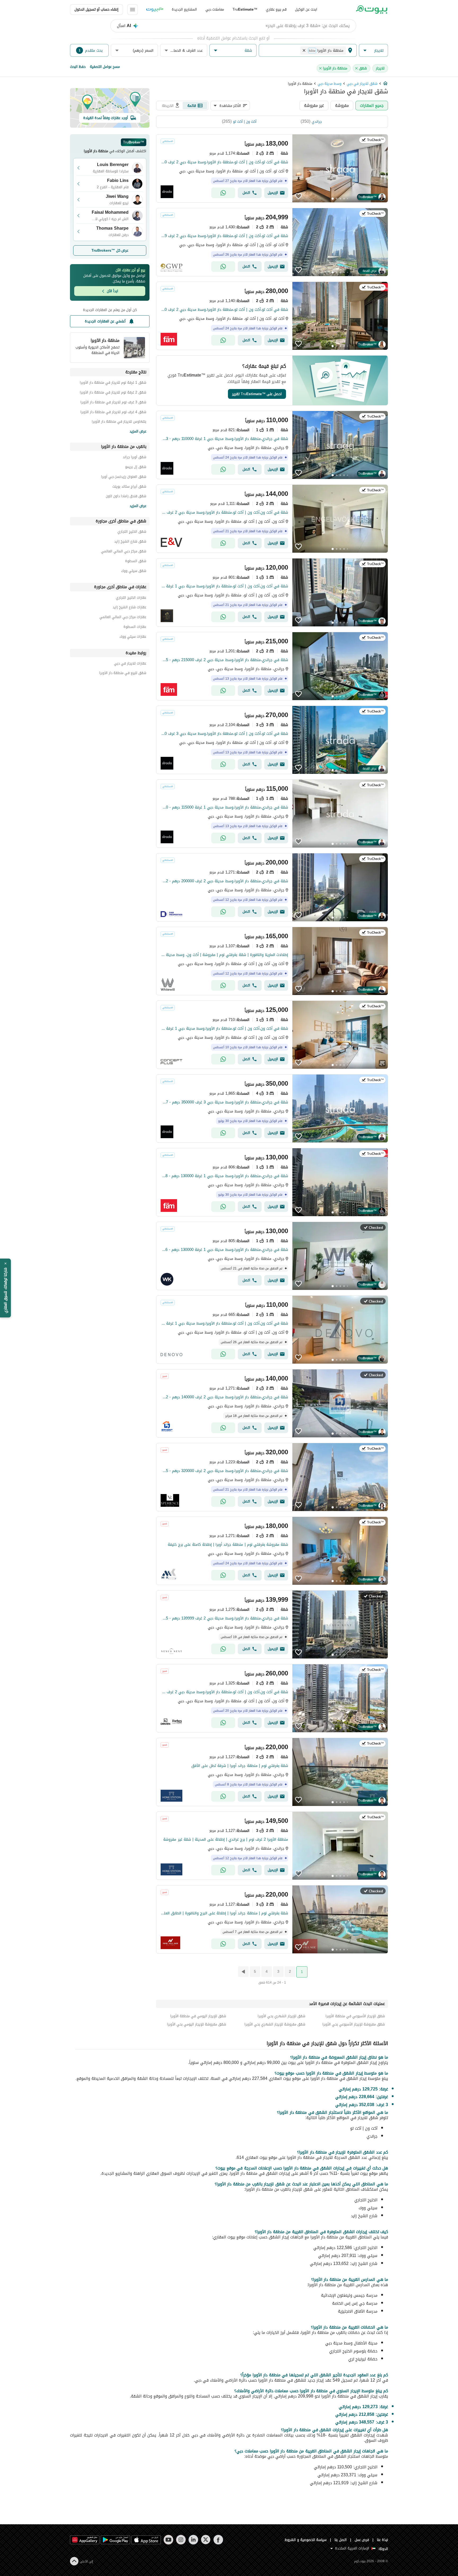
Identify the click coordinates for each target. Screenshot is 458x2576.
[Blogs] (155, 10)
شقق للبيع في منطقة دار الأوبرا (123, 674)
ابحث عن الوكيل (306, 9)
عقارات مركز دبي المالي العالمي (123, 618)
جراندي (317, 122)
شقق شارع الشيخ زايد (130, 542)
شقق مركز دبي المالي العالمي (124, 552)
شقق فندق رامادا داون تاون (126, 497)
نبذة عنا (382, 2540)
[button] (373, 51)
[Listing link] (272, 168)
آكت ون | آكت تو (245, 122)
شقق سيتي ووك (134, 572)
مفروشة (342, 105)
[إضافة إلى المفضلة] (298, 196)
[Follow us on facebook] (218, 2540)
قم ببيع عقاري (276, 9)
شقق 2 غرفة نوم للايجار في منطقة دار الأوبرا (113, 393)
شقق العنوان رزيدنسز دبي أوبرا (124, 477)
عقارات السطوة (135, 628)
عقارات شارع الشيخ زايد (129, 608)
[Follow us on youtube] (168, 2540)
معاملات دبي (215, 9)
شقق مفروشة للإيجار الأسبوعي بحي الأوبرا (354, 2024)
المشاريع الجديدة (184, 9)
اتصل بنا (341, 2540)
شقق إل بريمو (136, 468)
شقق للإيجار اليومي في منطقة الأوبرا (198, 2016)
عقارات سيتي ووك (133, 637)
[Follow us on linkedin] (193, 2540)
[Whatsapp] (223, 193)
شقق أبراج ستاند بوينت (129, 487)
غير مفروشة (314, 105)
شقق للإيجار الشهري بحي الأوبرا (281, 2016)
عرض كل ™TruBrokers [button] (110, 250)
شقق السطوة (136, 562)
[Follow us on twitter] (206, 2540)
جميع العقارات (372, 105)
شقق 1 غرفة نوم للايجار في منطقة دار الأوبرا (113, 383)
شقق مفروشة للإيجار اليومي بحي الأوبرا (197, 2024)
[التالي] (243, 1972)
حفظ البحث (78, 67)
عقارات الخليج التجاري (131, 598)
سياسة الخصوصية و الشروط (306, 2540)
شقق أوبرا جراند (135, 458)
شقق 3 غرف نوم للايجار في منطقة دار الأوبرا (113, 403)
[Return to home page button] (371, 10)
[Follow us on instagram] (181, 2540)
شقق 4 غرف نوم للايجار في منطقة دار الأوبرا (113, 413)
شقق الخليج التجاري (132, 532)
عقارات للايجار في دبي (130, 664)
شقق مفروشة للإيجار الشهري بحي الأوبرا (275, 2024)
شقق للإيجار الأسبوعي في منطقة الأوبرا (355, 2016)
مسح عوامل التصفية (105, 67)
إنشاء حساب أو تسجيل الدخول (96, 9)
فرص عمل (362, 2540)
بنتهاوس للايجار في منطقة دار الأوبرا (119, 422)
